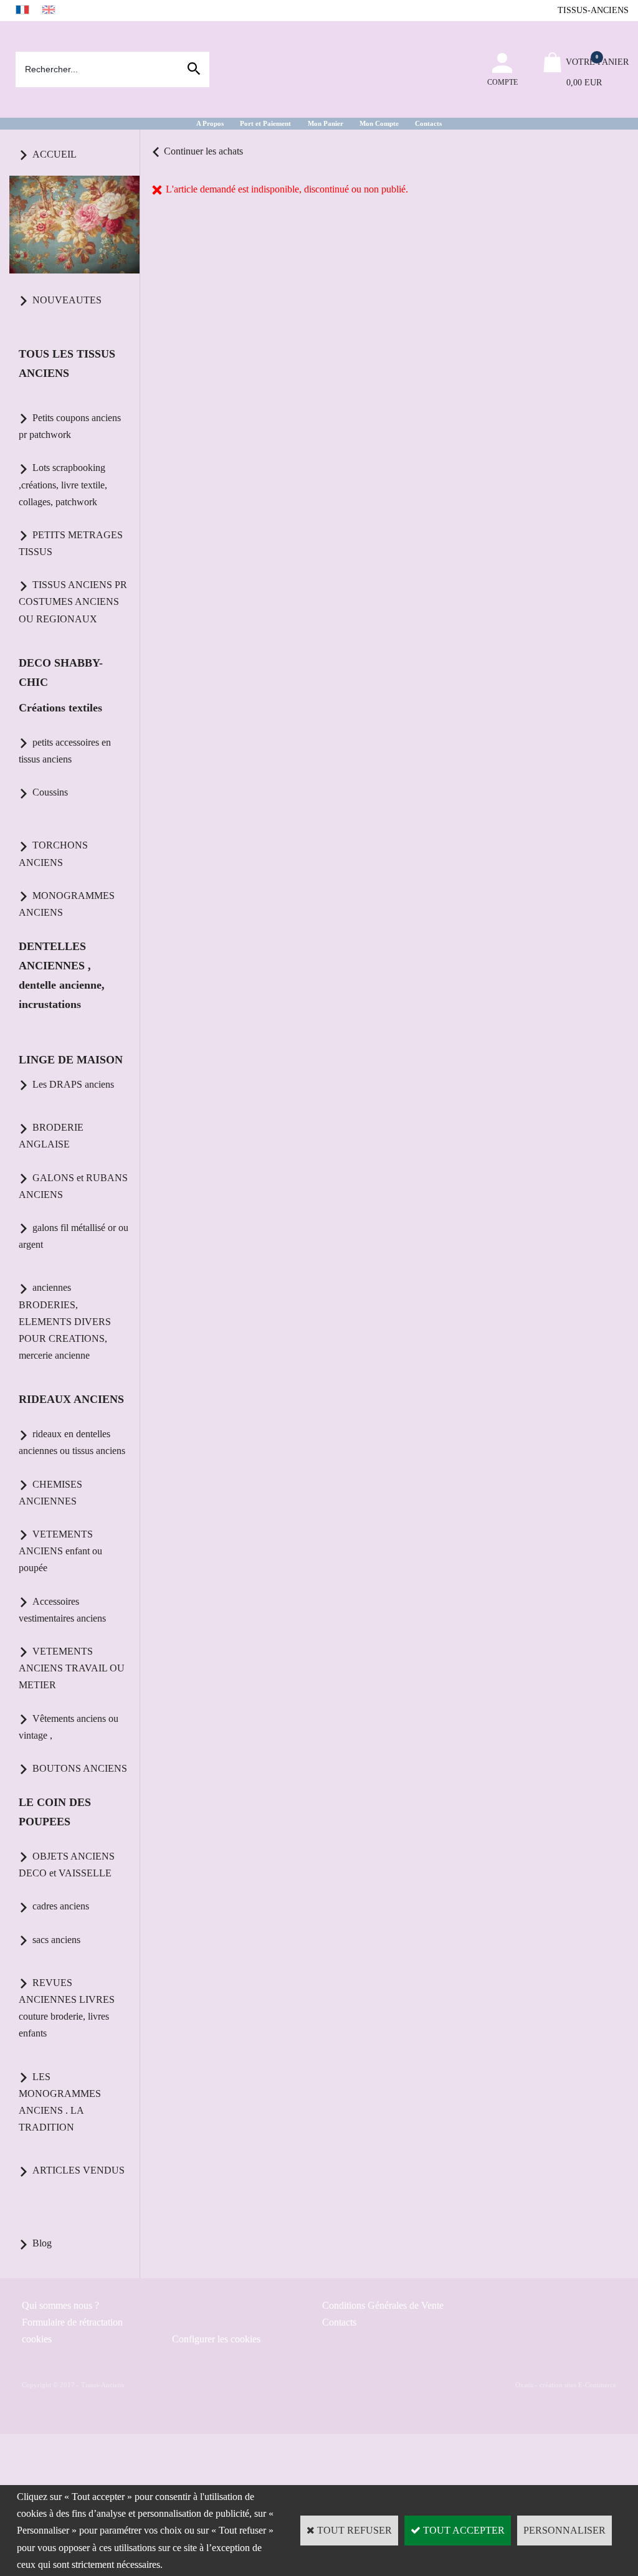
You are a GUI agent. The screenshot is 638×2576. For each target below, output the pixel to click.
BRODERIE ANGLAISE (51, 1136)
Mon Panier (326, 123)
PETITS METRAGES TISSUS (71, 543)
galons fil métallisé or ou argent (74, 1236)
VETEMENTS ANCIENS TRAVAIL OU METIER (72, 1668)
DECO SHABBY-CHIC (61, 673)
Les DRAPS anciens (73, 1084)
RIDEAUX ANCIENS (71, 1399)
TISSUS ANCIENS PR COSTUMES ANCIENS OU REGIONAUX (73, 601)
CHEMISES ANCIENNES (50, 1493)
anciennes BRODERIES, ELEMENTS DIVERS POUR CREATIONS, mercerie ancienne (65, 1321)
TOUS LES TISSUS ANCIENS (67, 364)
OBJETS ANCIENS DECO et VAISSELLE (67, 1865)
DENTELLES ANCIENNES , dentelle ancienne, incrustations (62, 975)
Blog (42, 2243)
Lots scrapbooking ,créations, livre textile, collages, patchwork (63, 484)
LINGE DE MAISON (71, 1060)
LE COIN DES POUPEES (55, 1812)
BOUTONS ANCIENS (80, 1768)
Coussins (50, 792)
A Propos (210, 123)
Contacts (428, 123)
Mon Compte (379, 123)
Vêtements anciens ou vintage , (69, 1727)
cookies (37, 2339)
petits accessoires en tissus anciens (65, 751)
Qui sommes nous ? (60, 2305)
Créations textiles (60, 708)
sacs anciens (56, 1940)
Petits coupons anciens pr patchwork (70, 426)
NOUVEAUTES (67, 300)
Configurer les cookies (216, 2339)
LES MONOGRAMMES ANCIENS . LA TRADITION (60, 2102)
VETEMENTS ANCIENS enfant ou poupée (60, 1551)
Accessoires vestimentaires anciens (62, 1610)
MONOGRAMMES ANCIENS (67, 904)
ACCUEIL (55, 154)
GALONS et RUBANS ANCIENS (73, 1186)
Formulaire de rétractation (72, 2322)
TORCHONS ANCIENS (53, 853)
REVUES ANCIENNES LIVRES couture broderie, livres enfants (67, 2008)
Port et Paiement (265, 123)
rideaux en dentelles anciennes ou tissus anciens (72, 1442)
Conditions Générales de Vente (383, 2305)
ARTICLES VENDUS (79, 2170)
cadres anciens (61, 1906)
